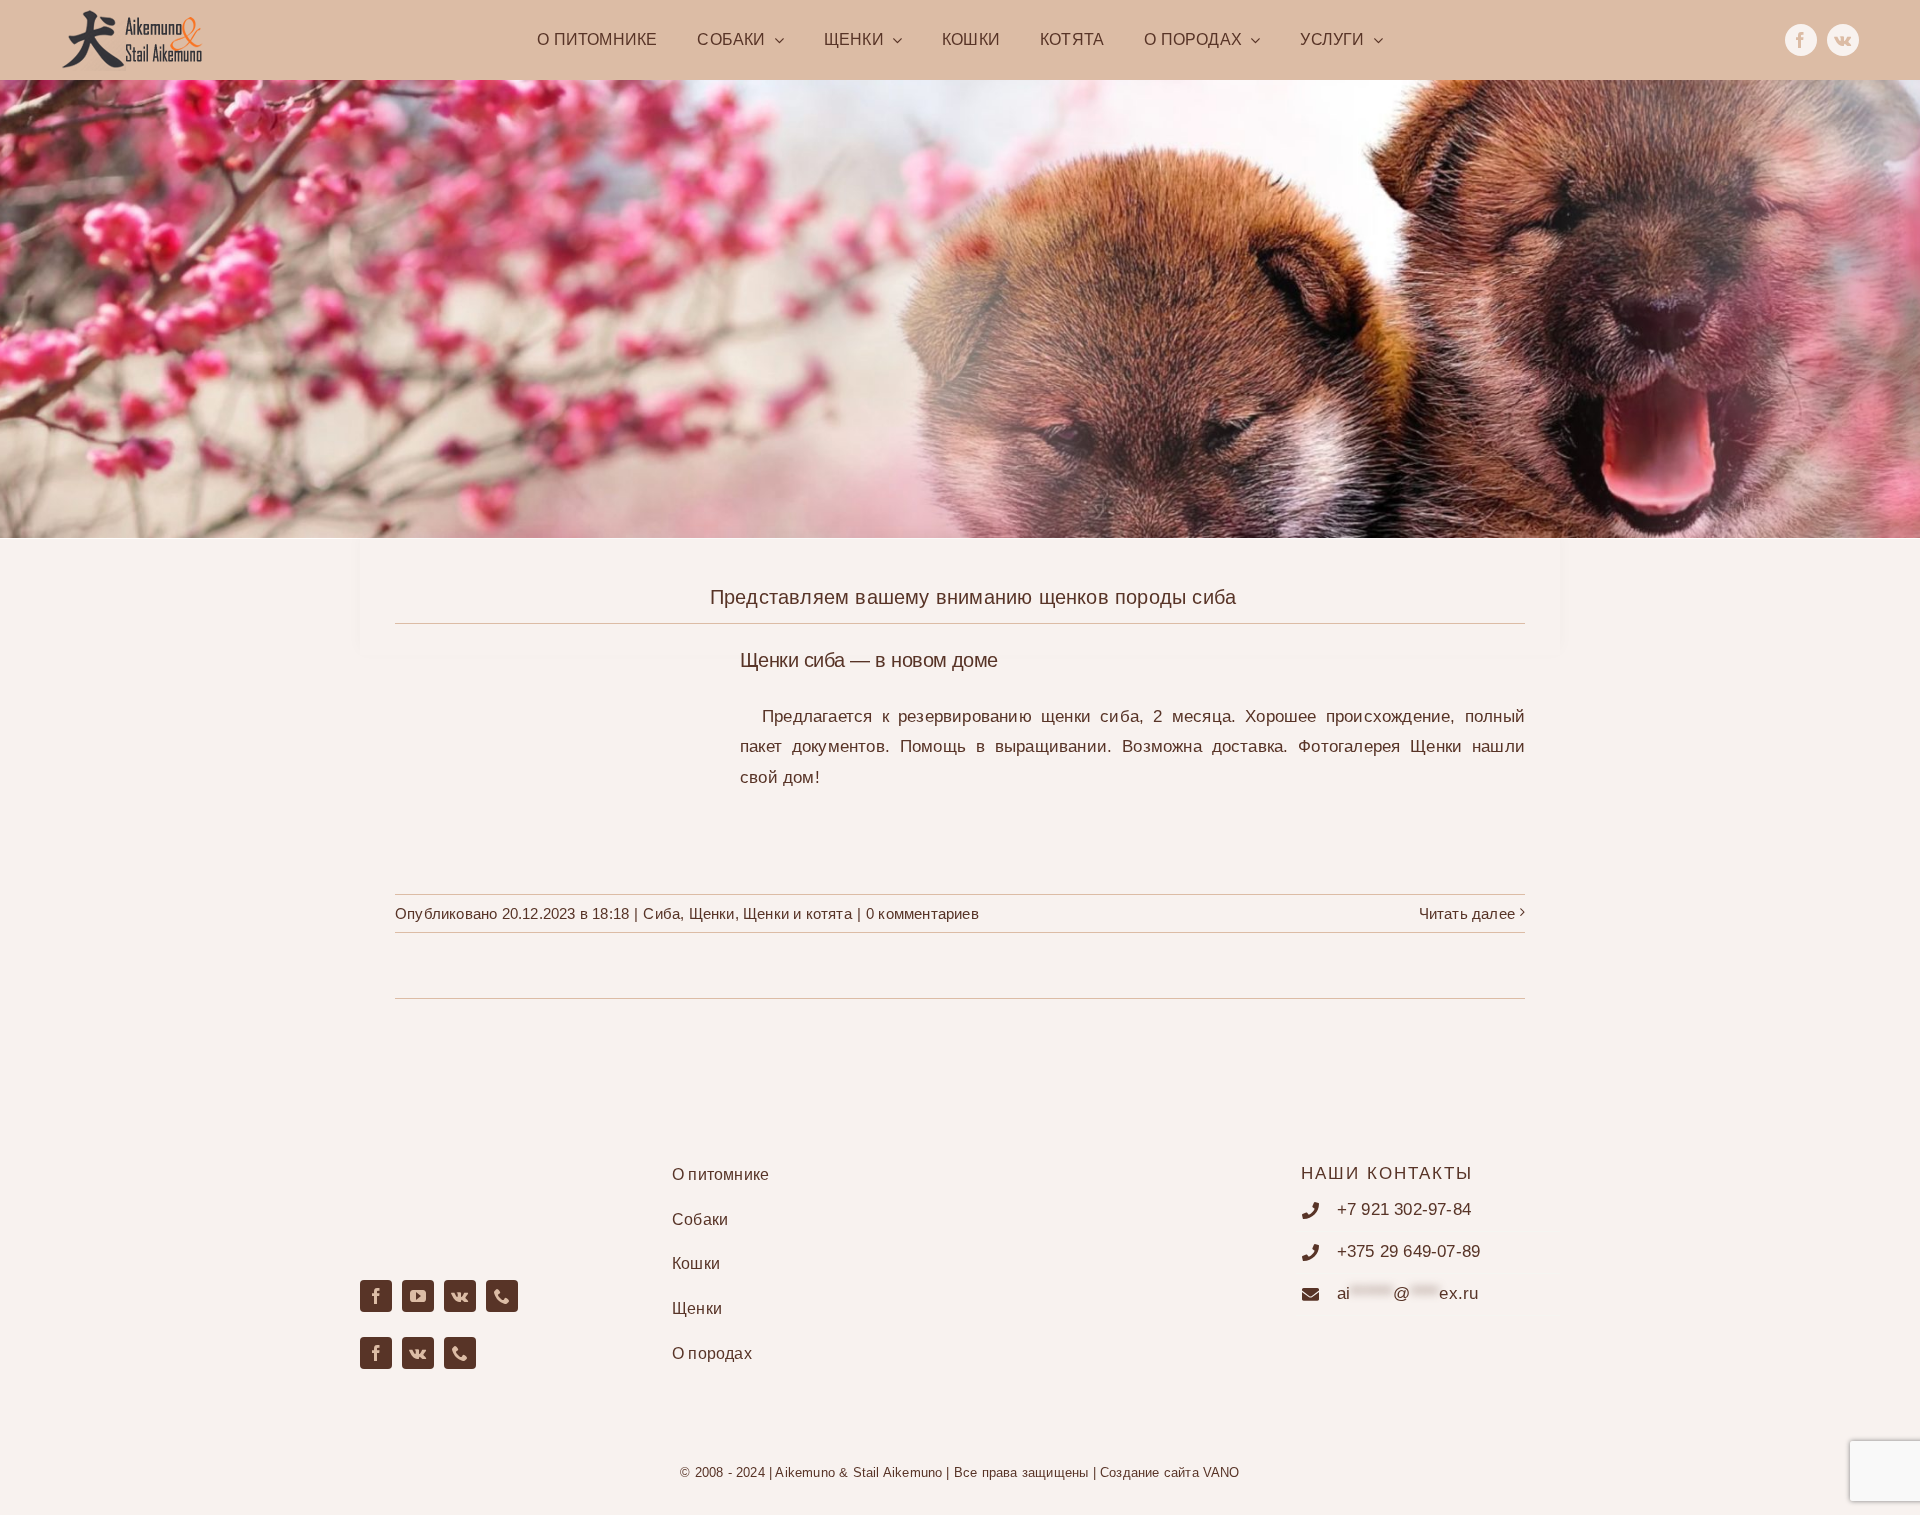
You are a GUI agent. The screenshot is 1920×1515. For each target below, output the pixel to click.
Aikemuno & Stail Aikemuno (858, 1472)
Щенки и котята (797, 913)
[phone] (502, 1296)
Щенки (712, 913)
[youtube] (418, 1296)
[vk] (1843, 40)
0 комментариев (922, 913)
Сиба (661, 913)
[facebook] (1801, 40)
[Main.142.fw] (132, 17)
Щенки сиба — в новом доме (555, 736)
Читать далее (1467, 913)
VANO (1221, 1472)
